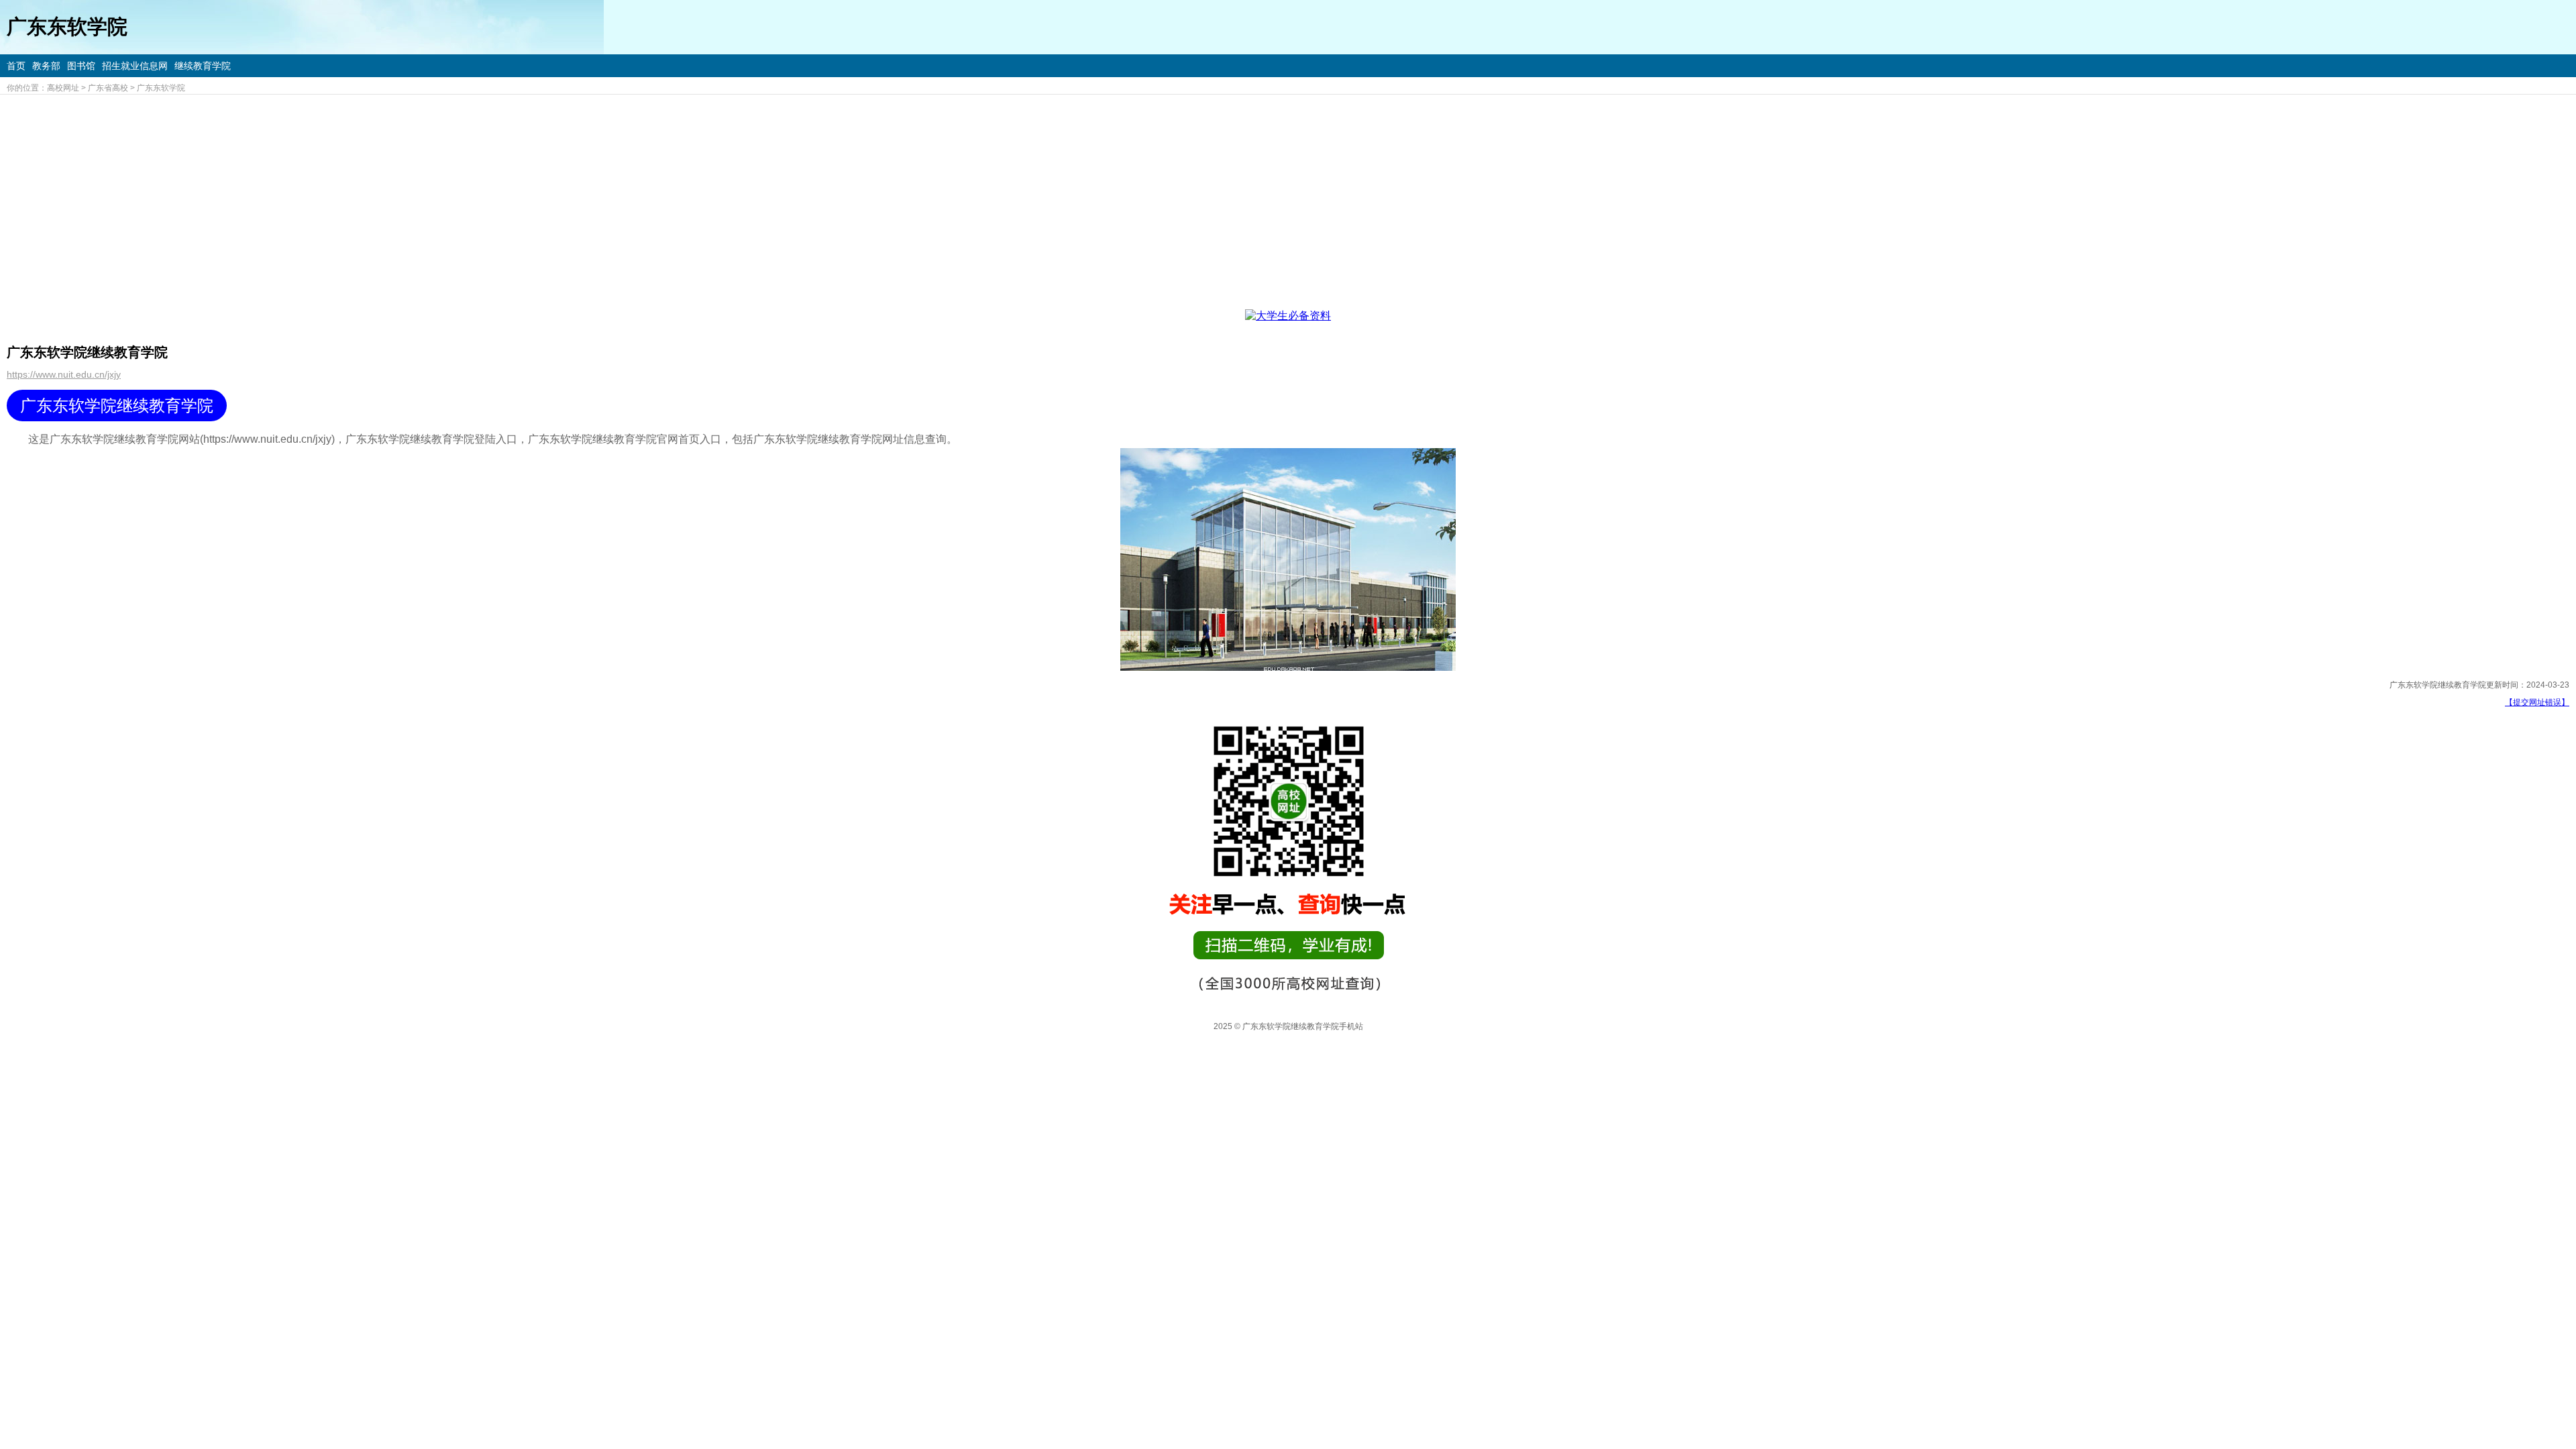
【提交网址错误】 (2537, 702)
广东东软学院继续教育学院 (117, 406)
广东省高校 (108, 88)
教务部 (46, 66)
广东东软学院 (161, 88)
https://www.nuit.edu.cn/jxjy (64, 374)
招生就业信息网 (135, 66)
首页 (16, 66)
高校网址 (63, 88)
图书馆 (81, 66)
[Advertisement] (1288, 195)
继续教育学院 (203, 66)
